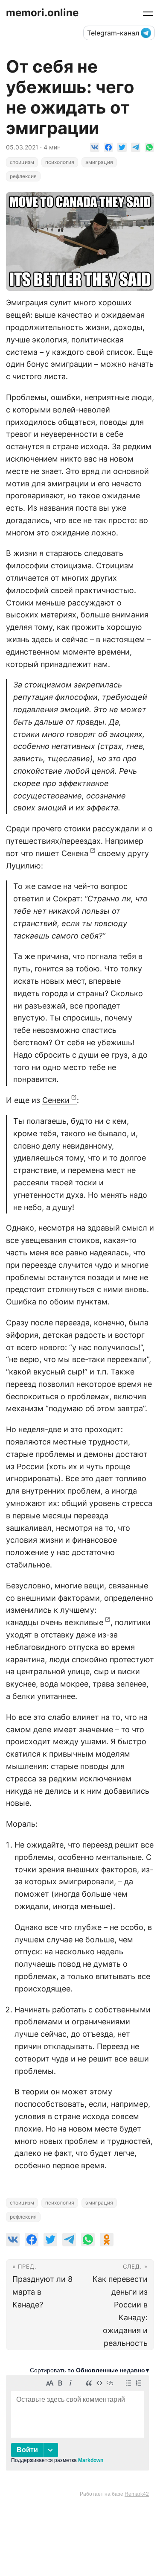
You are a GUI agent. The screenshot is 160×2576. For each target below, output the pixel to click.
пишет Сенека (62, 853)
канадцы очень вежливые (55, 1622)
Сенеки (56, 1100)
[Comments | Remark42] (77, 2432)
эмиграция (99, 162)
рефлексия (23, 176)
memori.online (42, 13)
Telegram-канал (113, 33)
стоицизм (22, 162)
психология (60, 162)
